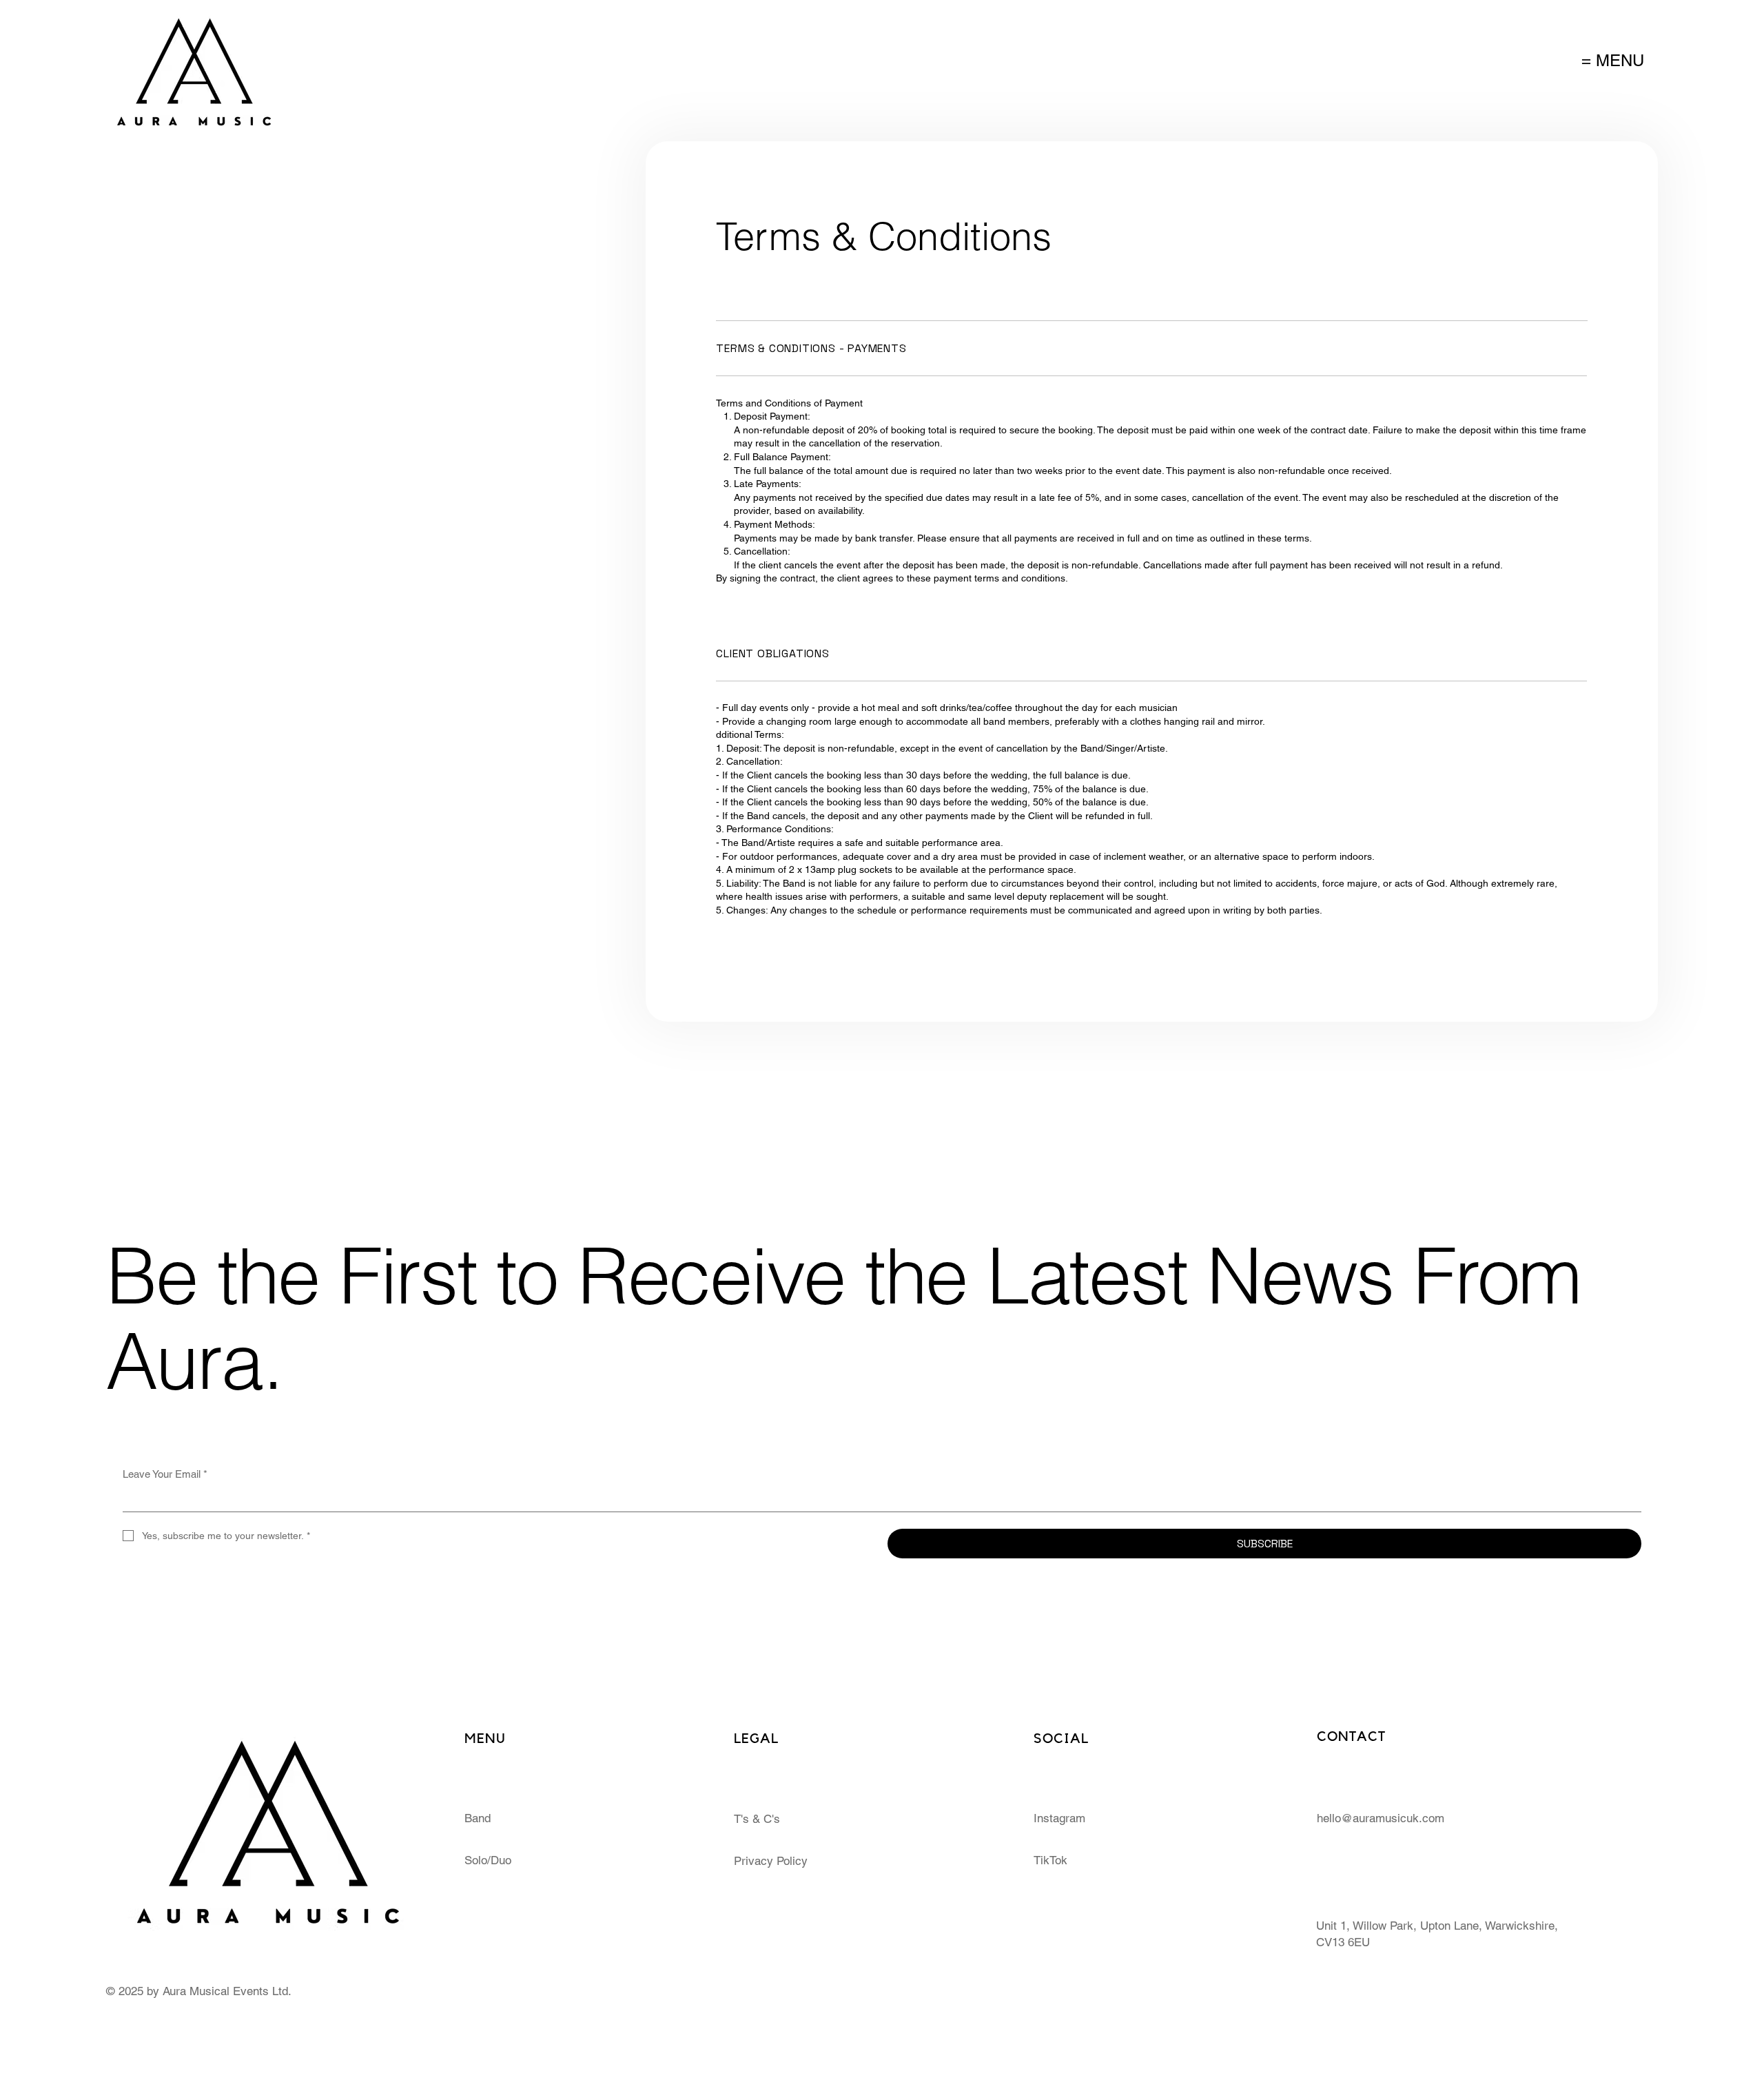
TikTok (1050, 1860)
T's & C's (757, 1819)
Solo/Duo (488, 1860)
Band (478, 1818)
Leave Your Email (165, 1474)
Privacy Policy (771, 1861)
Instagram (1059, 1818)
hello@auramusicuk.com (1381, 1818)
